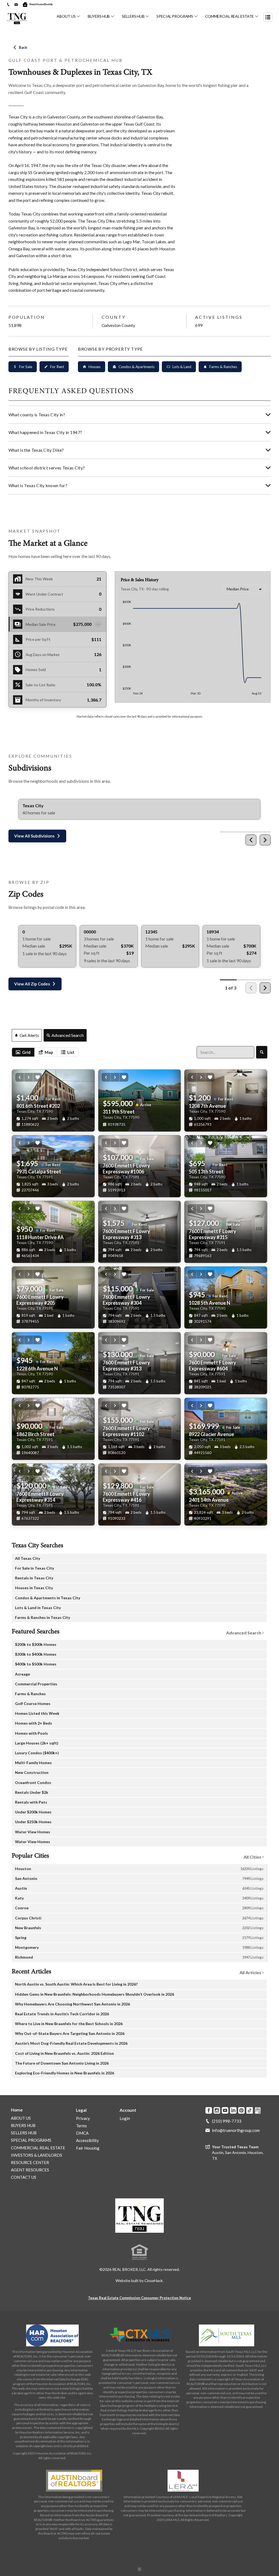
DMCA (82, 2133)
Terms (81, 2126)
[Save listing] (38, 1077)
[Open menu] (268, 17)
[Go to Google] (258, 2110)
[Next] (265, 840)
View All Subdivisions (34, 836)
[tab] (23, 1052)
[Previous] (251, 840)
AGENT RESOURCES (30, 2170)
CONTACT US (24, 2177)
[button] (57, 624)
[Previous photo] (20, 1077)
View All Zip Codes (32, 984)
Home (17, 2110)
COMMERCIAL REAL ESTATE (230, 16)
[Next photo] (29, 1077)
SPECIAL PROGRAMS (175, 16)
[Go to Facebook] (209, 2110)
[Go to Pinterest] (241, 2110)
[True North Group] (139, 2216)
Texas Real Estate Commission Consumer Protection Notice (139, 2298)
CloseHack (154, 2281)
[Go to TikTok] (250, 2110)
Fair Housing (88, 2148)
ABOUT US (66, 16)
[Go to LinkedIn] (233, 2110)
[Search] (262, 1052)
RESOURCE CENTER (30, 2162)
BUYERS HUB (99, 16)
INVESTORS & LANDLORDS (37, 2155)
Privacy (83, 2118)
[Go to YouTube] (225, 2110)
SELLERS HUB (133, 16)
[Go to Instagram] (217, 2110)
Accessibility (87, 2140)
